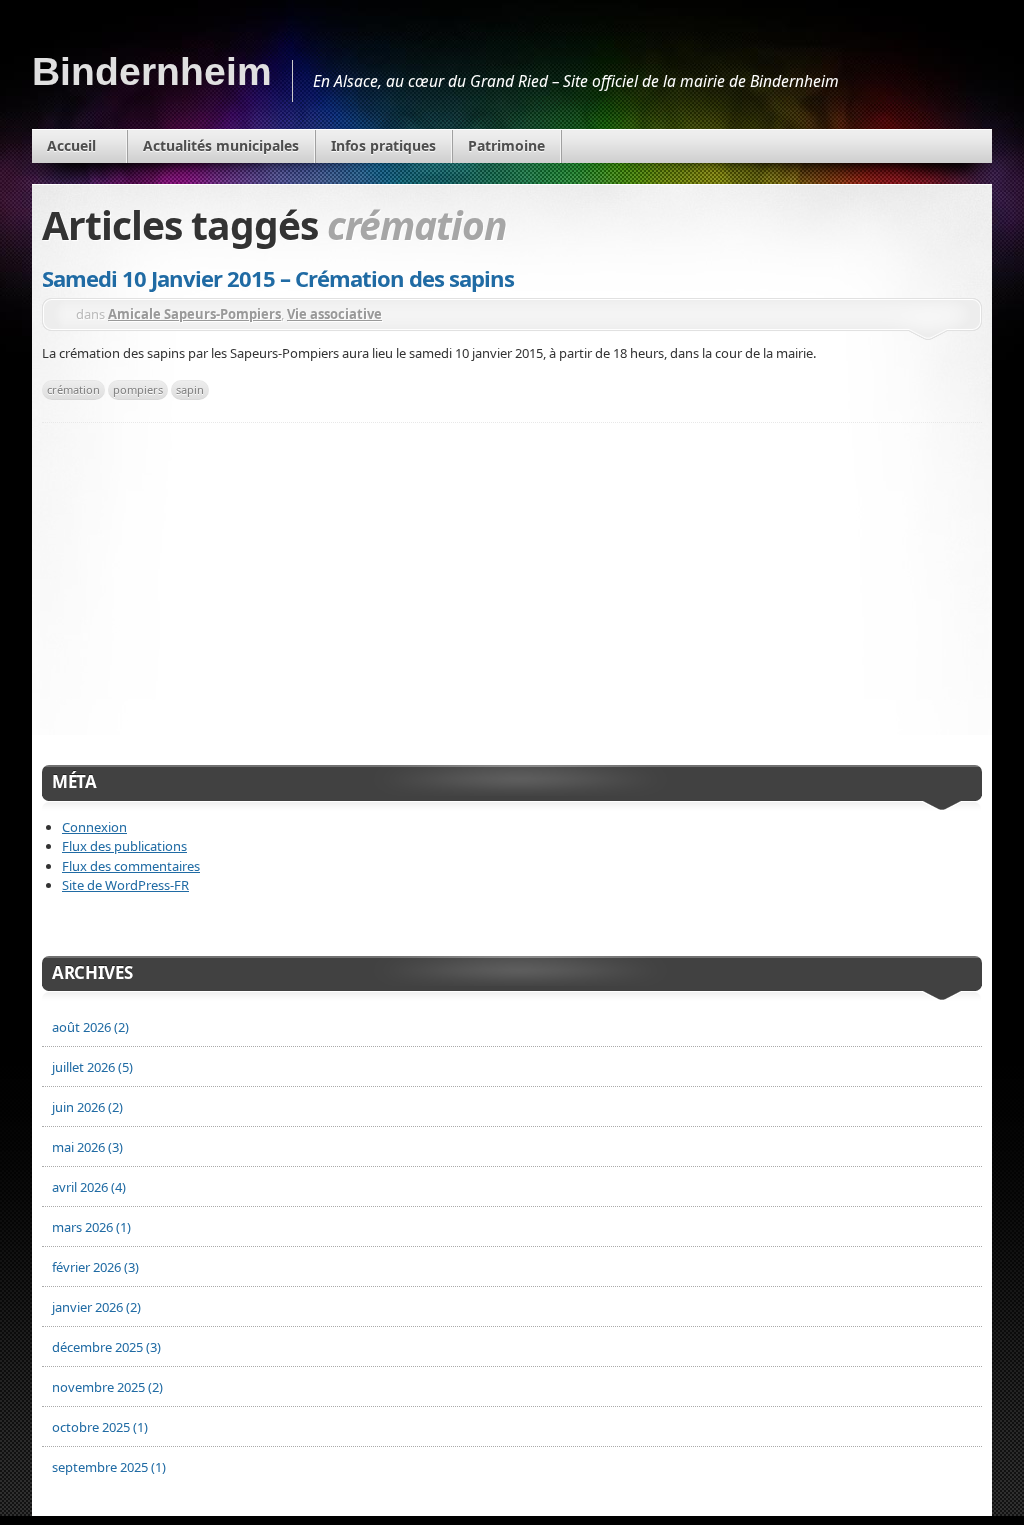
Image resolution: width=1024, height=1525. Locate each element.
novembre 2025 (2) (107, 1387)
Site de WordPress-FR (125, 885)
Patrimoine (506, 145)
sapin (190, 389)
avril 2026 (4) (89, 1187)
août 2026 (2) (90, 1027)
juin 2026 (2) (87, 1107)
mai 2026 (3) (87, 1147)
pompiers (138, 389)
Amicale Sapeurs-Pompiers (194, 314)
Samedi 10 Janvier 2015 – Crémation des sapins (278, 278)
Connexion (94, 827)
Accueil (71, 145)
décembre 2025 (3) (106, 1347)
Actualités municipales (221, 145)
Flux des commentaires (131, 866)
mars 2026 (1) (91, 1227)
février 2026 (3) (95, 1267)
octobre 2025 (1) (100, 1427)
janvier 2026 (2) (96, 1307)
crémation (73, 389)
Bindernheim (152, 71)
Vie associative (334, 314)
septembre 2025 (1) (109, 1467)
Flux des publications (124, 846)
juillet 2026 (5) (92, 1067)
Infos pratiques (383, 145)
